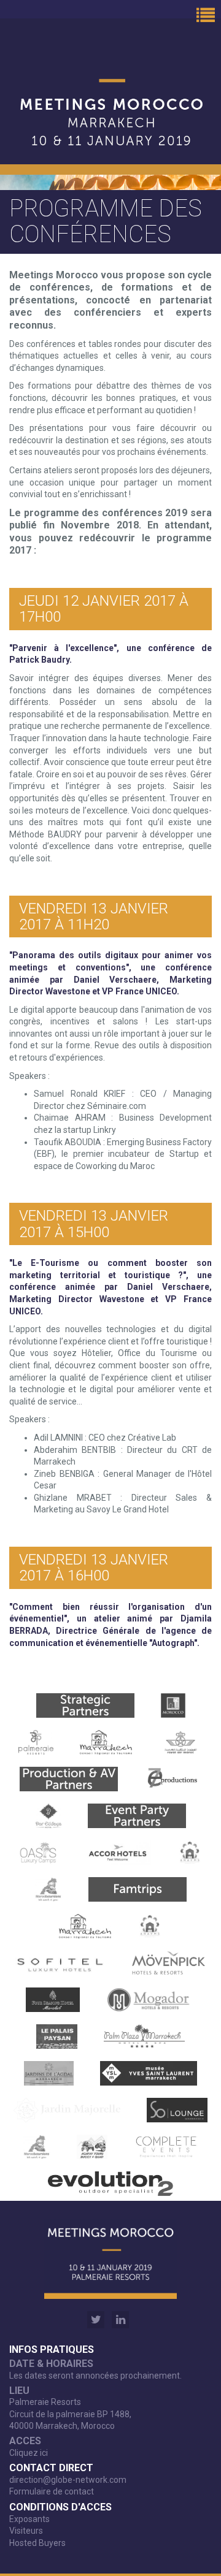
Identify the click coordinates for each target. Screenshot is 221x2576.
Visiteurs (26, 2531)
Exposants (29, 2519)
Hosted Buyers (37, 2543)
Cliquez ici (29, 2453)
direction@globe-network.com (68, 2480)
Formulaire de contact (52, 2491)
